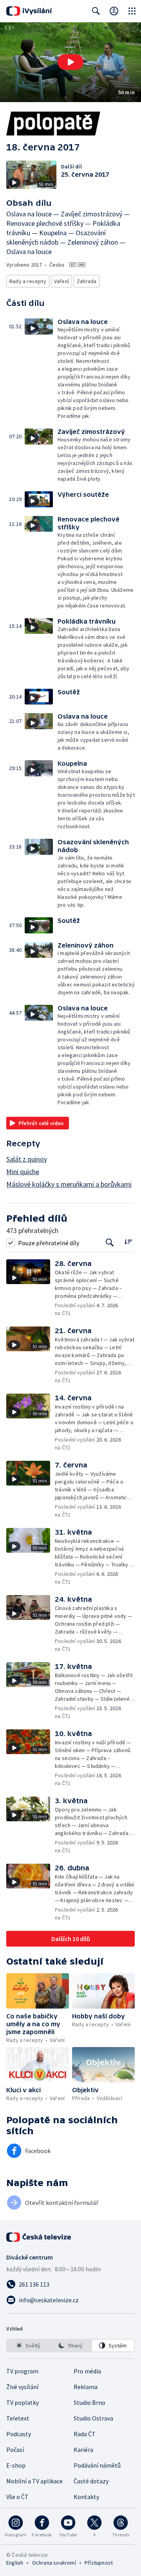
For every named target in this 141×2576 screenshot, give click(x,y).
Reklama (86, 2387)
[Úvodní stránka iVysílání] (29, 11)
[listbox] (70, 2345)
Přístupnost (99, 2563)
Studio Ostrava (93, 2418)
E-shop (16, 2465)
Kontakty (86, 2497)
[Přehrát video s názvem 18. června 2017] (70, 62)
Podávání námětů (97, 2465)
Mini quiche (23, 1172)
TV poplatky (23, 2402)
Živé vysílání (22, 2387)
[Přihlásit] (114, 11)
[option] (28, 2345)
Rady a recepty (28, 281)
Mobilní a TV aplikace (34, 2481)
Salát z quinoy (27, 1159)
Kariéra (83, 2450)
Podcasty (19, 2434)
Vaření (61, 281)
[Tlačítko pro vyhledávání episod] (110, 1243)
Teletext (18, 2418)
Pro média (87, 2371)
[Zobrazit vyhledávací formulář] (96, 11)
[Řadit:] (128, 1242)
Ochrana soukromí (54, 2563)
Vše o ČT (17, 2497)
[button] (70, 62)
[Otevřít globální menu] (132, 11)
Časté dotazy (91, 2481)
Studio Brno (89, 2402)
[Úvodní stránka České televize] (39, 2237)
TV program (22, 2371)
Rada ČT (85, 2434)
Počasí (15, 2450)
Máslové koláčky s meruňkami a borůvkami (69, 1184)
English (15, 2563)
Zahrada (87, 281)
